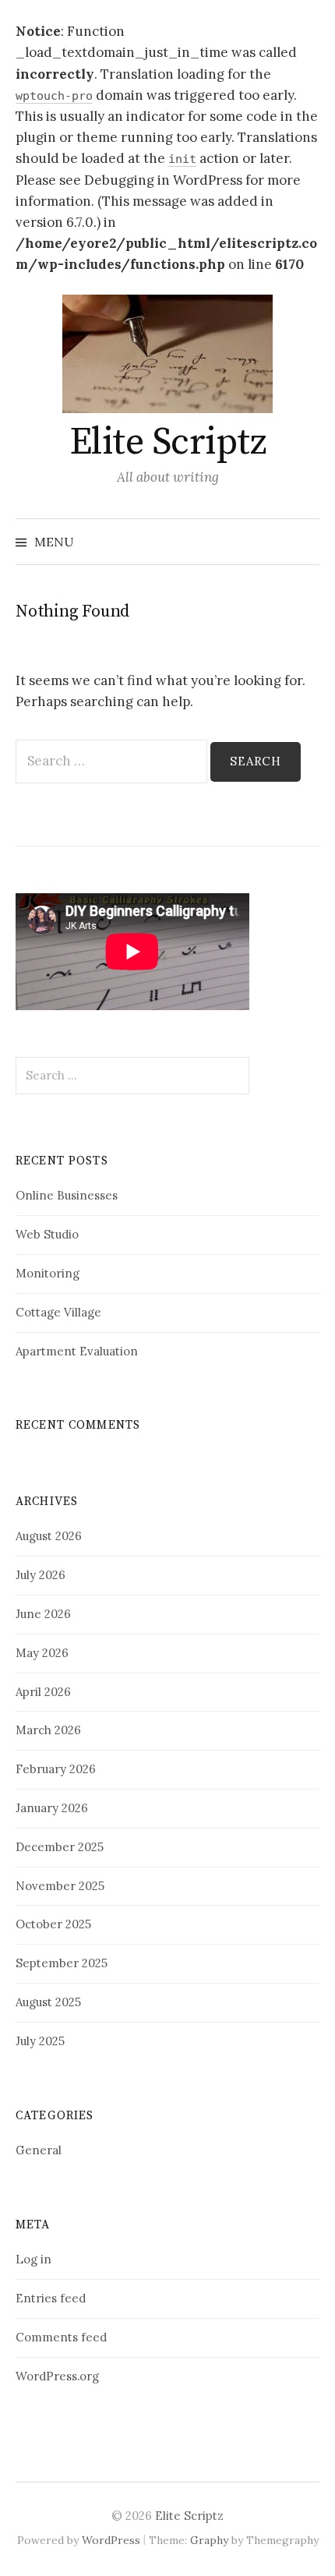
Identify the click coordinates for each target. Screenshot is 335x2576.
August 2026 (49, 1536)
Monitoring (48, 1273)
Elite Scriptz (168, 443)
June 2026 (43, 1614)
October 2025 (53, 1924)
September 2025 (62, 1963)
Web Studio (47, 1234)
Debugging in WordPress (163, 180)
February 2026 (56, 1769)
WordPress (111, 2540)
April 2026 (43, 1692)
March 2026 (48, 1730)
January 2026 (52, 1808)
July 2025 (40, 2041)
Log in (33, 2259)
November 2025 (60, 1886)
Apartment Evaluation (77, 1351)
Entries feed (51, 2298)
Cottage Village (58, 1312)
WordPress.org (57, 2376)
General (39, 2150)
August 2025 (48, 2002)
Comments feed (61, 2337)
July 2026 (41, 1575)
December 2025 (60, 1847)
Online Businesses (67, 1195)
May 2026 (42, 1653)
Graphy (209, 2540)
